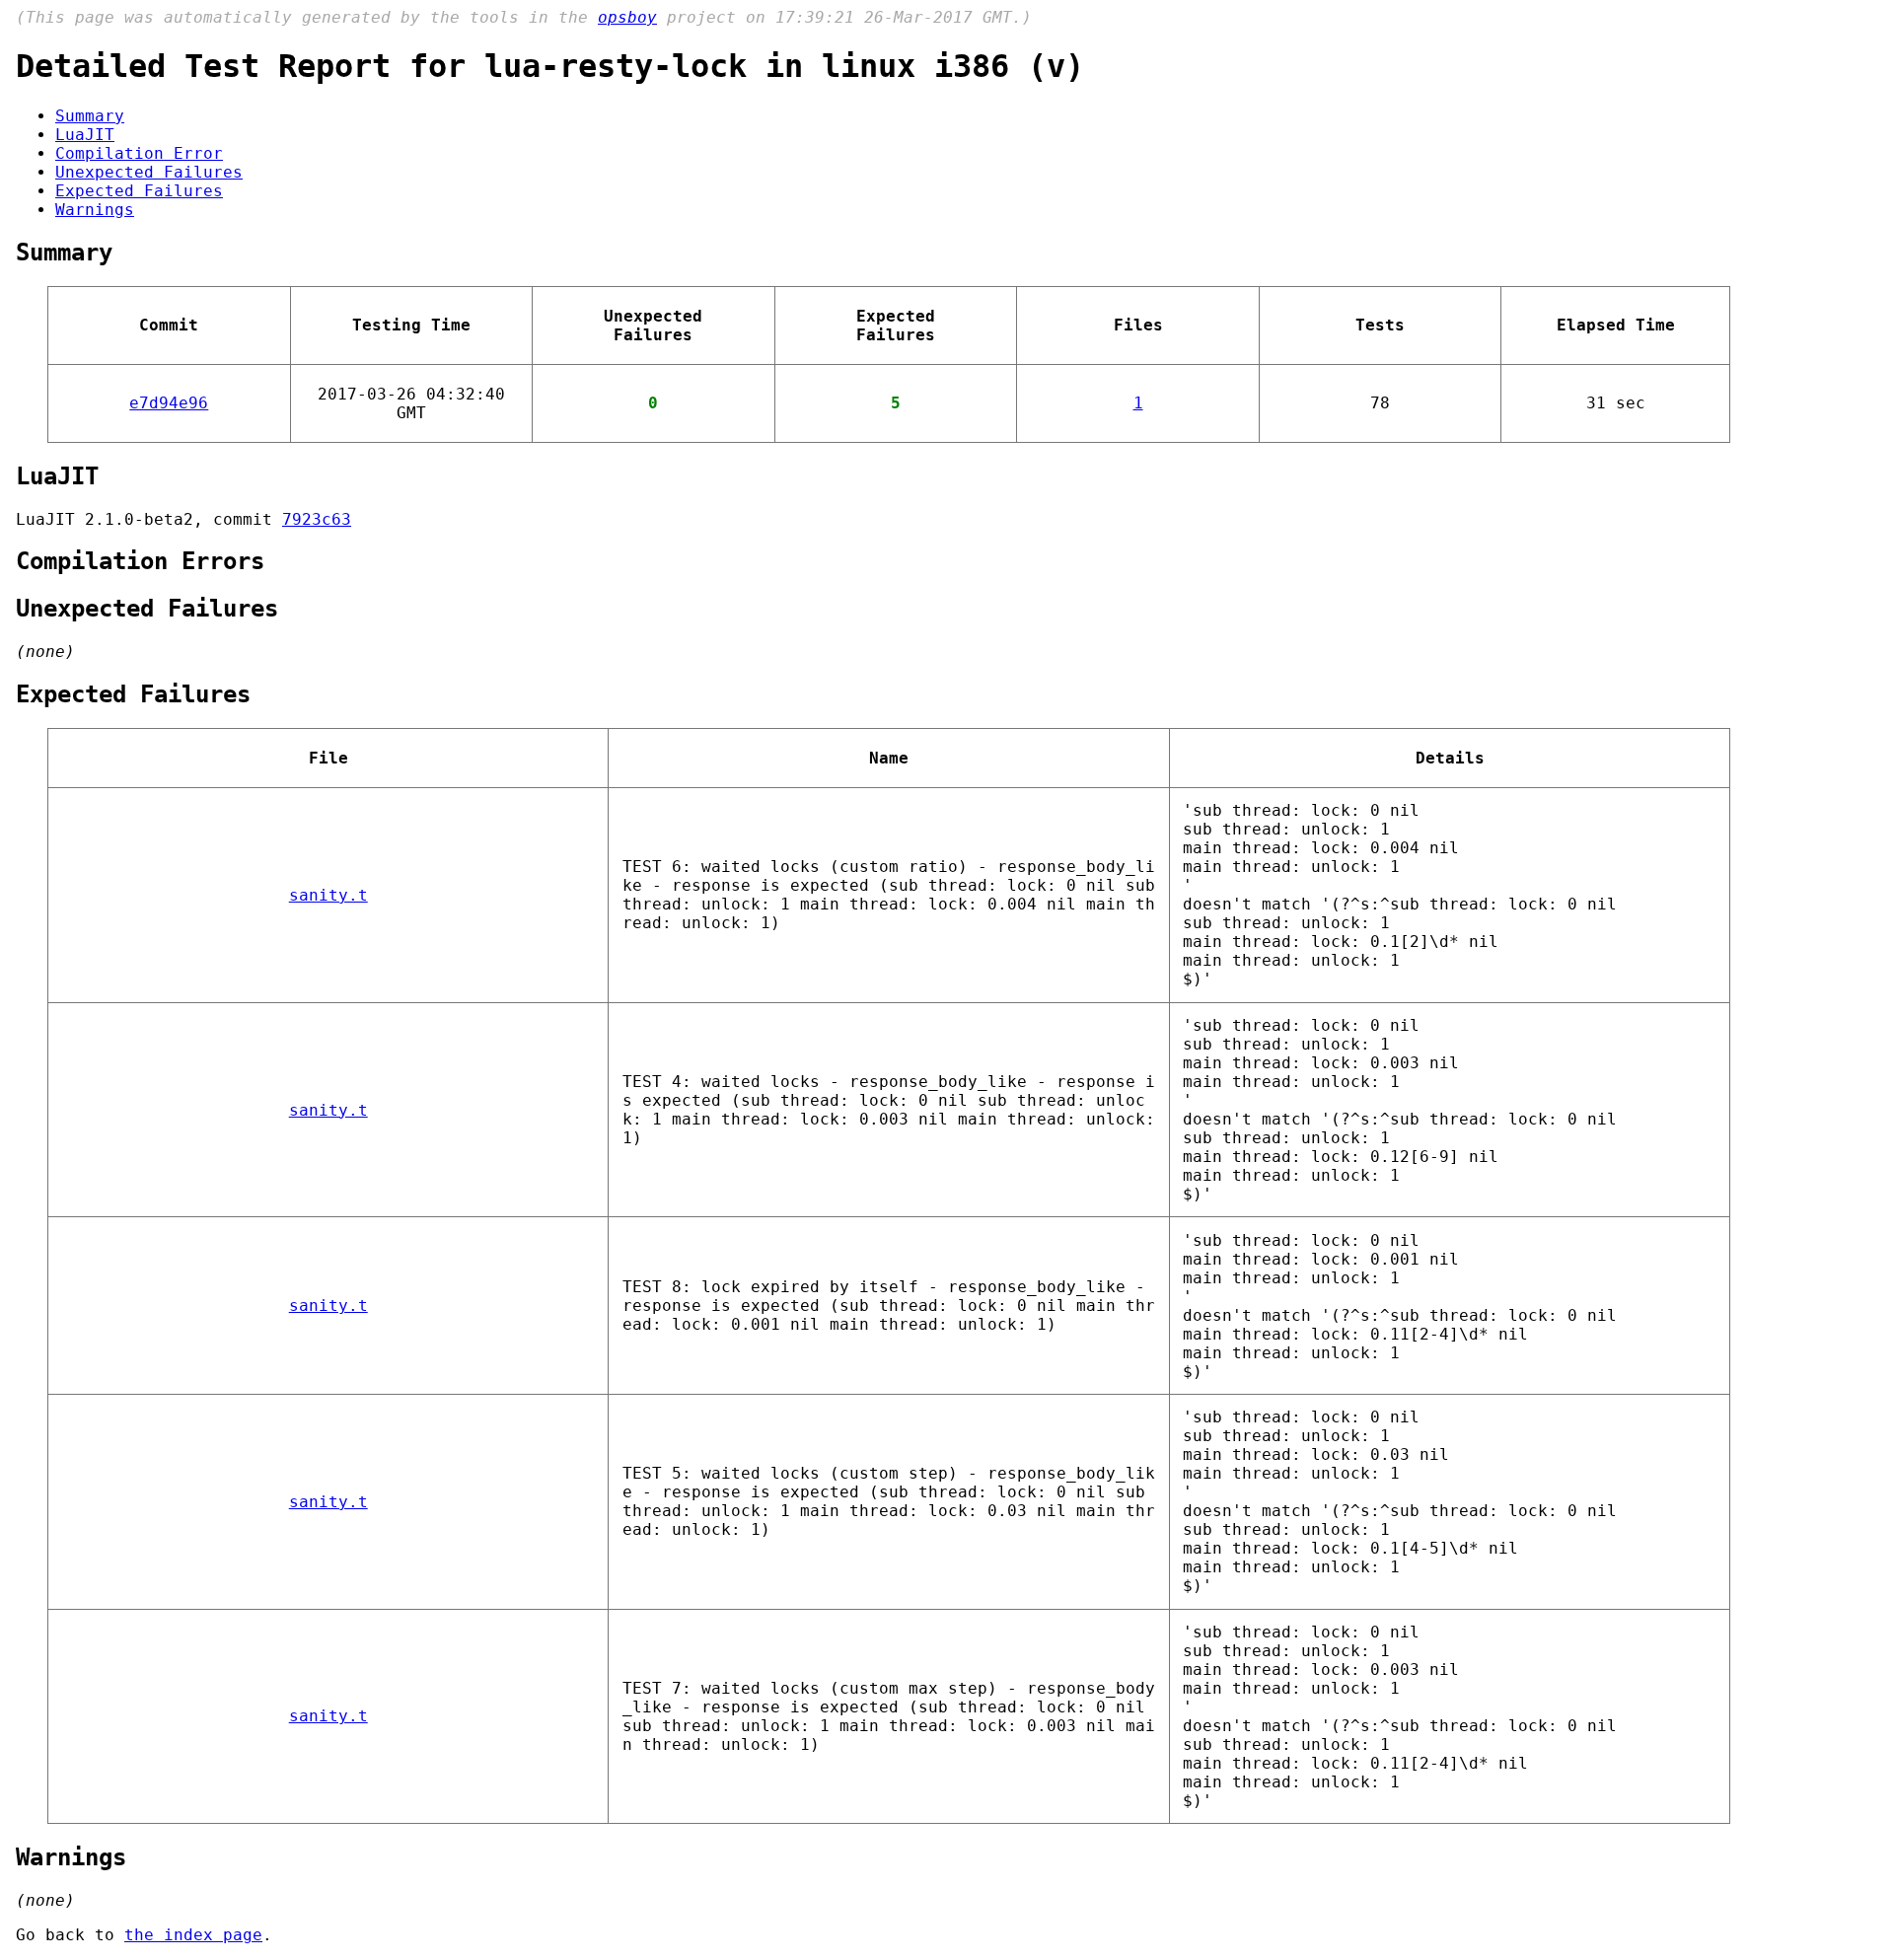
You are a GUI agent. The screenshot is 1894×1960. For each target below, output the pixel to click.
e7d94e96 (169, 403)
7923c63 (317, 519)
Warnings (95, 210)
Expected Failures (139, 191)
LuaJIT (85, 135)
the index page (193, 1935)
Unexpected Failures (149, 172)
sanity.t (328, 895)
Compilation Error (139, 153)
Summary (90, 116)
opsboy (627, 17)
